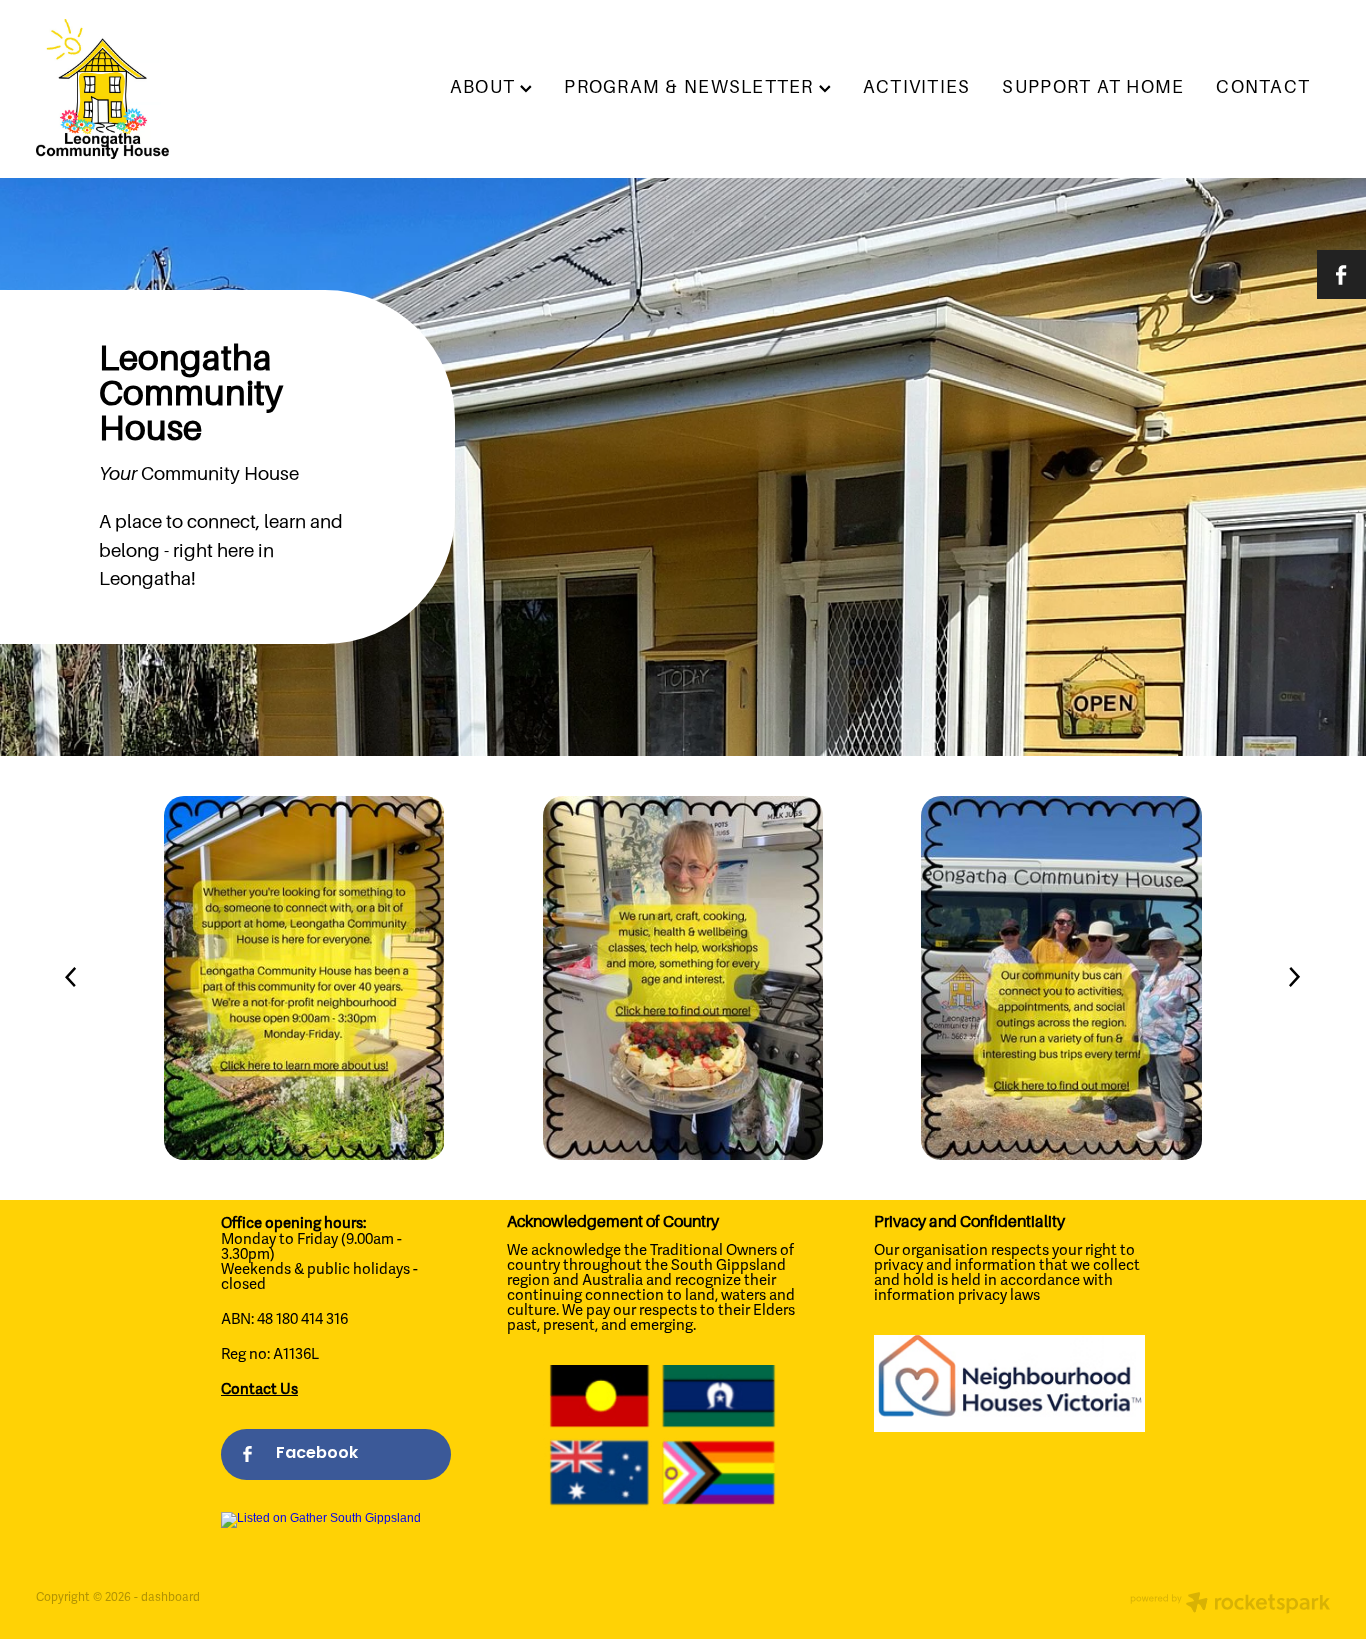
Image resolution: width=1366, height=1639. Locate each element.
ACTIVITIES (917, 87)
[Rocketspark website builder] (1230, 1605)
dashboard (170, 1597)
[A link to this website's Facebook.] (1341, 274)
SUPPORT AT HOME (1093, 87)
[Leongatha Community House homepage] (165, 89)
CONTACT (1263, 87)
